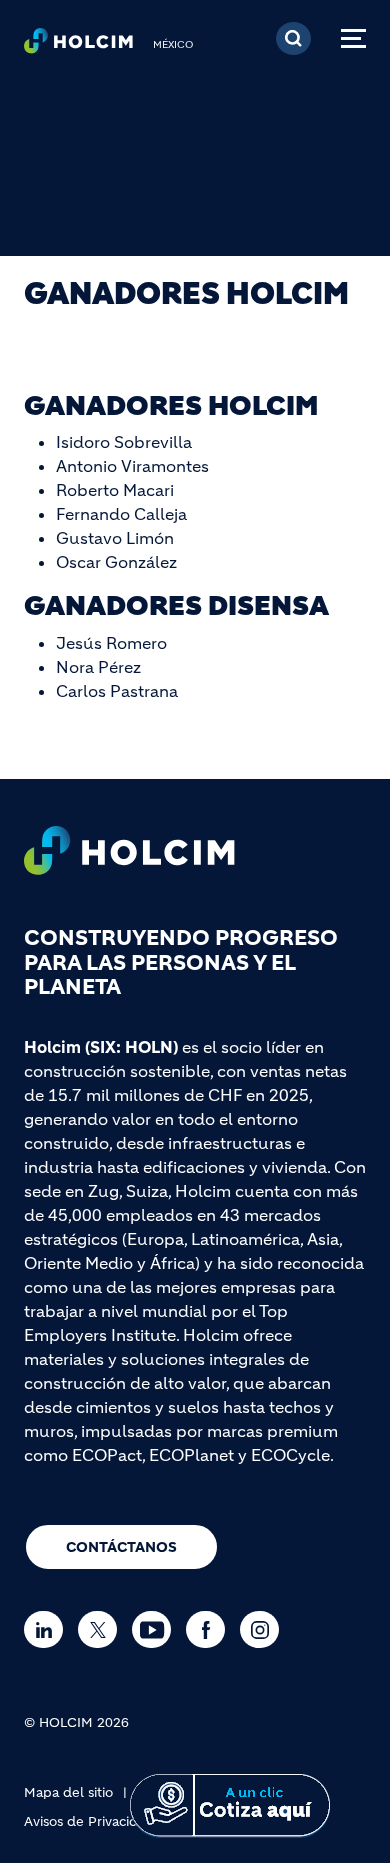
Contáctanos (121, 1547)
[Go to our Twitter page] (102, 1629)
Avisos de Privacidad (89, 1821)
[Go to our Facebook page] (210, 1629)
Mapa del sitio (68, 1792)
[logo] (78, 46)
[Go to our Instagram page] (264, 1629)
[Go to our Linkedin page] (48, 1629)
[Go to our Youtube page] (156, 1629)
